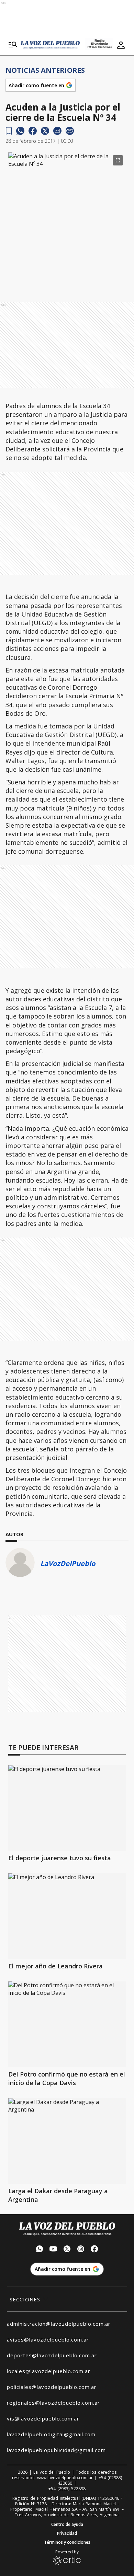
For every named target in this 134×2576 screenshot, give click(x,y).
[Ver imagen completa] (118, 160)
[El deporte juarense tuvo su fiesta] (67, 1808)
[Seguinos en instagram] (81, 2250)
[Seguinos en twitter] (67, 2250)
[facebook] (33, 131)
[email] (57, 131)
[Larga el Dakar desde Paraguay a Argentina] (67, 2141)
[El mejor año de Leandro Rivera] (67, 1916)
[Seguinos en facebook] (94, 2250)
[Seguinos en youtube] (53, 2250)
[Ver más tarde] (9, 131)
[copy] (70, 131)
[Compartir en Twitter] (45, 131)
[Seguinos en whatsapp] (40, 2250)
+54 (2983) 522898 (67, 2489)
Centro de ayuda (67, 2525)
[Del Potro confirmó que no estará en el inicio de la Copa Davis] (67, 2024)
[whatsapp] (20, 131)
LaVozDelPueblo (68, 1563)
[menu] (13, 45)
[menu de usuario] (121, 45)
